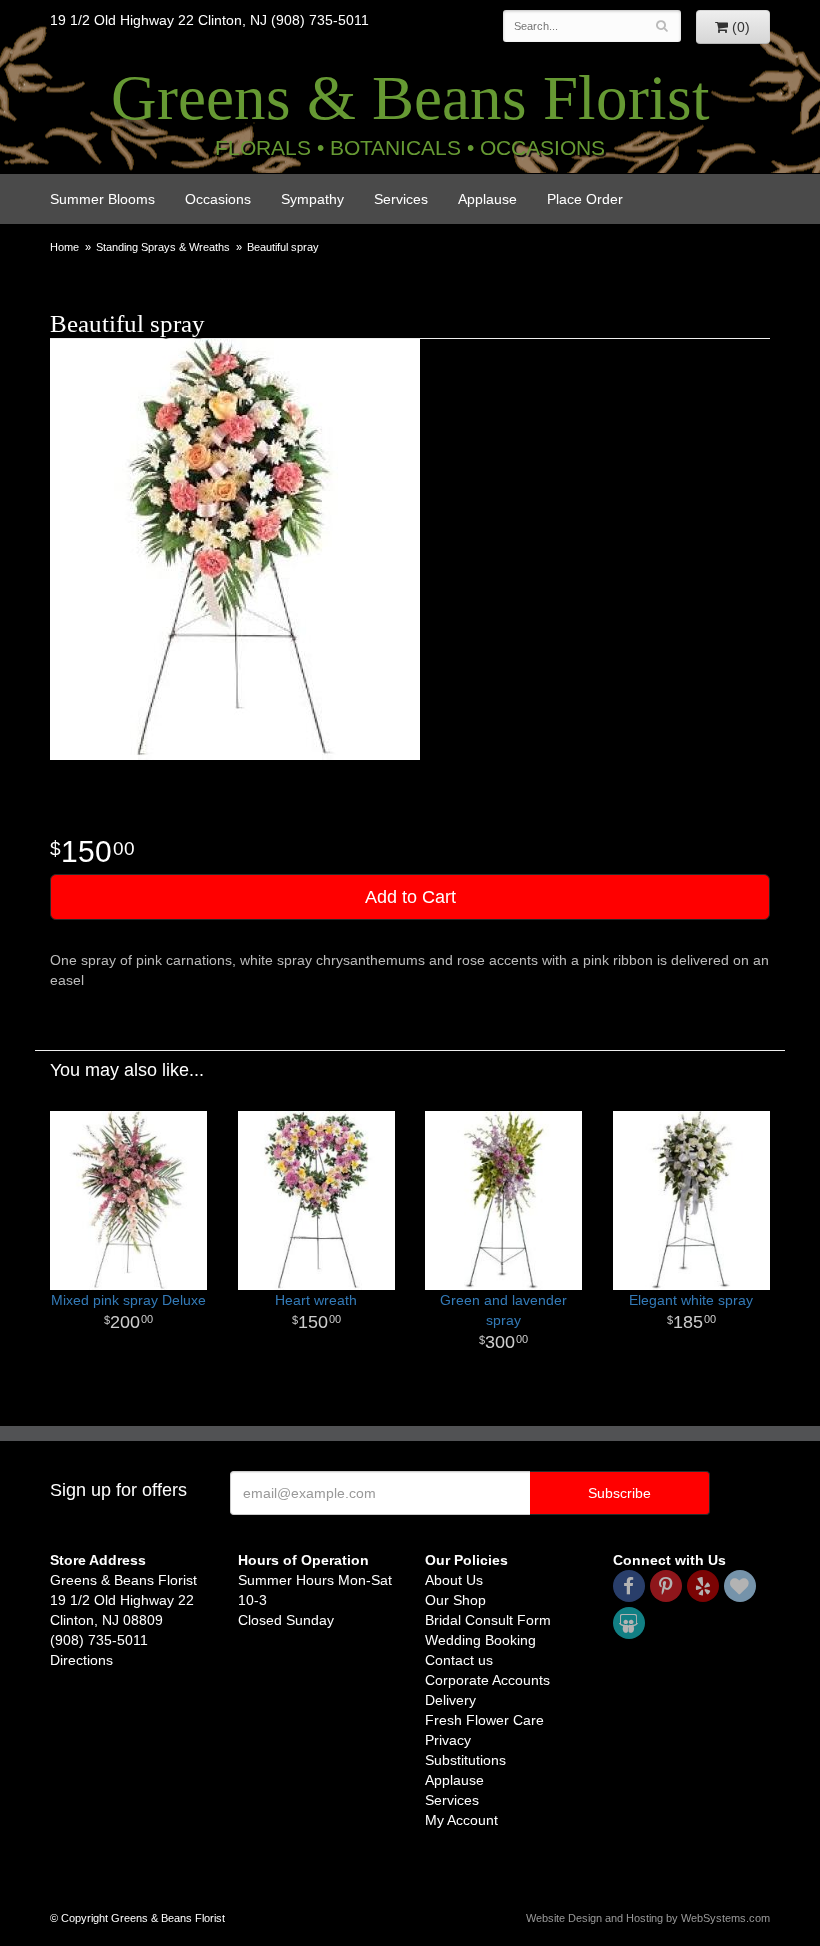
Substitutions (465, 1760)
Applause (487, 199)
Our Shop (455, 1600)
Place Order (585, 199)
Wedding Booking (480, 1640)
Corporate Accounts (487, 1680)
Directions (81, 1660)
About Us (454, 1580)
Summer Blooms (102, 199)
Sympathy (312, 199)
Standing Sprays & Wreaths (163, 247)
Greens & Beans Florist (410, 98)
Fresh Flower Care (484, 1720)
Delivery (450, 1700)
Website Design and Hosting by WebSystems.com (648, 1918)
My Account (461, 1820)
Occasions (218, 199)
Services (401, 199)
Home (64, 247)
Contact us (459, 1660)
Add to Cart (410, 897)
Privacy (448, 1740)
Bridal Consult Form (488, 1620)
